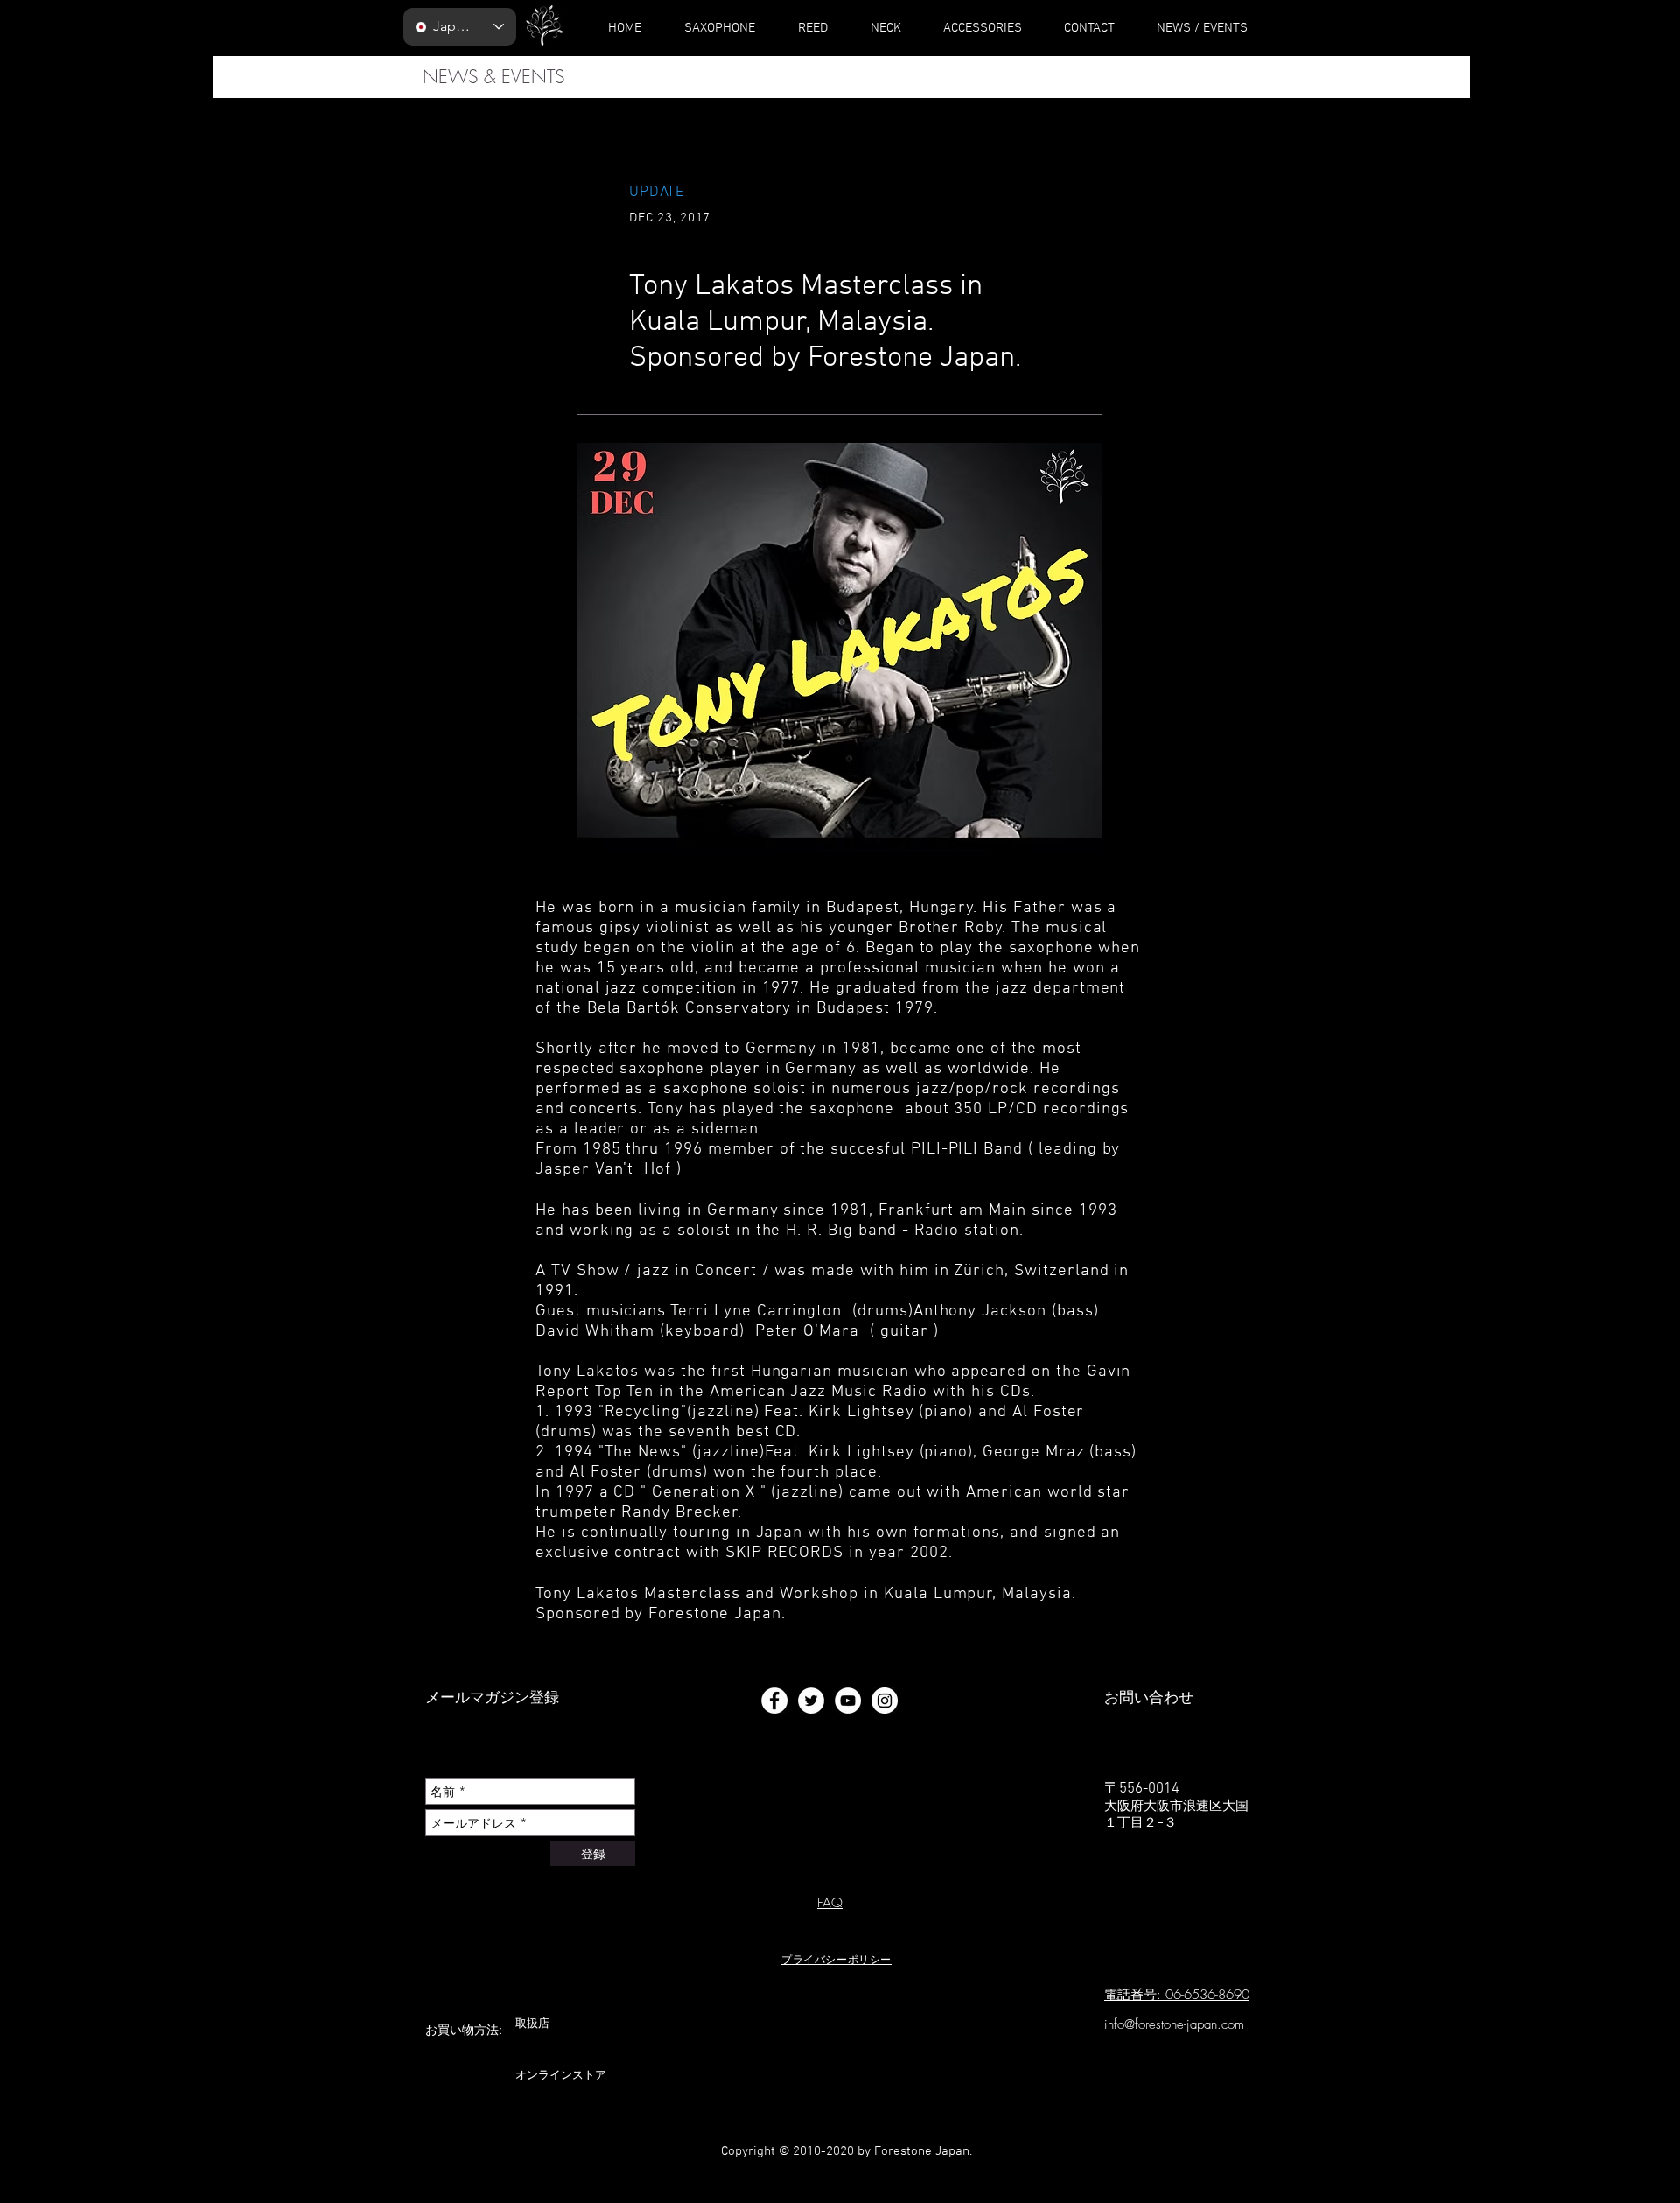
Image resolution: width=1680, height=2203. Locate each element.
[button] (836, 1959)
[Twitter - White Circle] (811, 1701)
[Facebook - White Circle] (774, 1701)
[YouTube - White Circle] (848, 1701)
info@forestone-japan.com (1174, 2024)
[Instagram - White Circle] (885, 1701)
